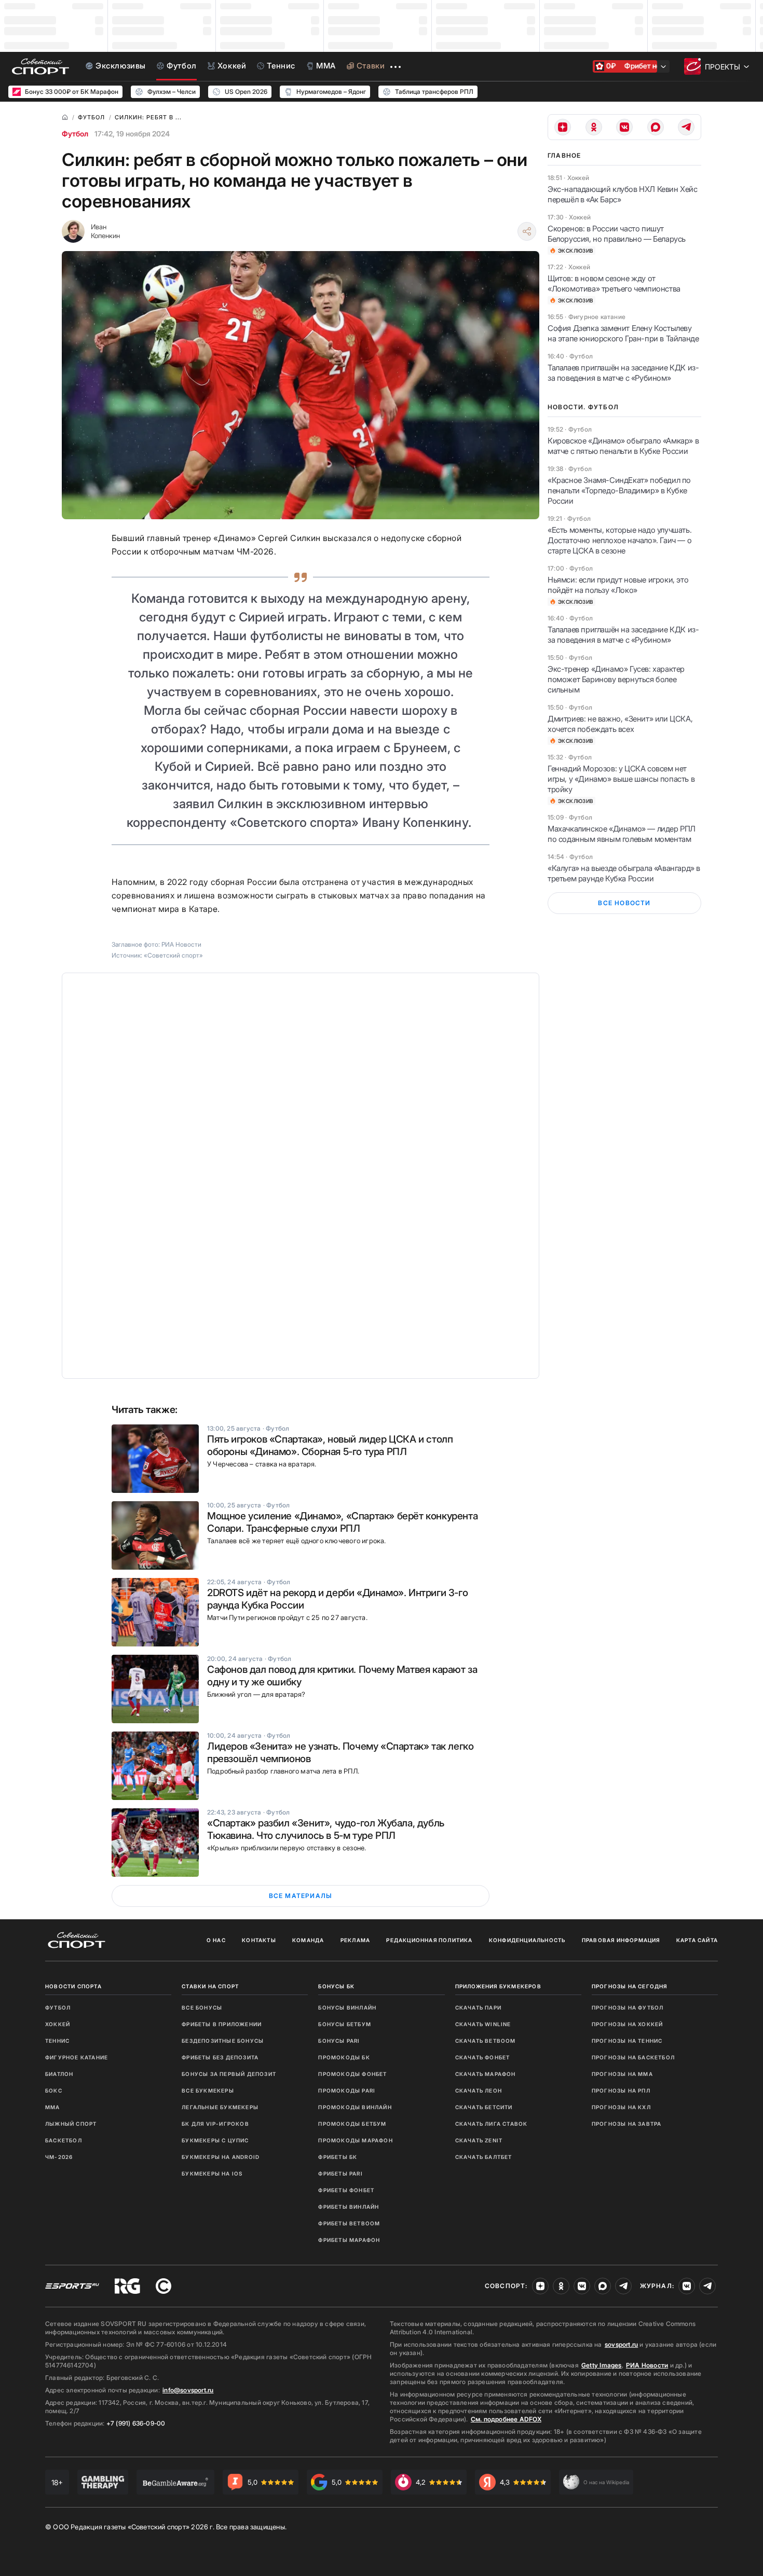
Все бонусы (202, 2007)
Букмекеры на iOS (212, 2173)
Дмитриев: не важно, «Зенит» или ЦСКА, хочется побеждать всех (620, 724)
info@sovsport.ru (188, 2390)
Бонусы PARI (339, 2041)
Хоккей (58, 2024)
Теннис (57, 2041)
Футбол (75, 134)
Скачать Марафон (486, 2074)
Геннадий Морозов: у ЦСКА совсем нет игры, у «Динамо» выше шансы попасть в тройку (621, 779)
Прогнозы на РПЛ (621, 2090)
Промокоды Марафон (355, 2140)
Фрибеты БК (338, 2157)
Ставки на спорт (210, 1986)
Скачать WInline (483, 2024)
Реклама (355, 1940)
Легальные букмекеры (220, 2107)
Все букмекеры (208, 2090)
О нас (216, 1940)
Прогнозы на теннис (627, 2041)
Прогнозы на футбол (628, 2007)
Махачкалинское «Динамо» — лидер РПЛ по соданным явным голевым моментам (622, 834)
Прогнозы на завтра (627, 2124)
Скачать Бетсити (484, 2107)
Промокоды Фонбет (352, 2074)
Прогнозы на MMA (622, 2074)
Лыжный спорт (71, 2124)
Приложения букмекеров (498, 1986)
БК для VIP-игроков (215, 2124)
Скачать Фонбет (483, 2057)
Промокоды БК (344, 2057)
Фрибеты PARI (340, 2173)
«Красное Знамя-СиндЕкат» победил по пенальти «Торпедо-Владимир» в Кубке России (619, 490)
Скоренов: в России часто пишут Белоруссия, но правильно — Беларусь (617, 234)
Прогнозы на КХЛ (621, 2107)
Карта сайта (697, 1940)
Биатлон (59, 2074)
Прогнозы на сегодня (630, 1986)
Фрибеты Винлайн (349, 2207)
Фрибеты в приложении (222, 2024)
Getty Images (602, 2365)
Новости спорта (73, 1986)
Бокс (54, 2090)
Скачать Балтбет (484, 2157)
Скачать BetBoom (486, 2041)
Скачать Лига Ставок (492, 2124)
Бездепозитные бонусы (223, 2041)
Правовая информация (621, 1940)
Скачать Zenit (479, 2140)
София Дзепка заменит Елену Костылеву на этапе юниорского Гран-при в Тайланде (623, 333)
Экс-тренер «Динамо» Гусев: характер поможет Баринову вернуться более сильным (616, 679)
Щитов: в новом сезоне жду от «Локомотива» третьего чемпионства (614, 283)
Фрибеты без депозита (220, 2057)
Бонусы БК (336, 1986)
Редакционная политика (429, 1940)
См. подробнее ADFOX (506, 2419)
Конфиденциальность (527, 1940)
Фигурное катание (77, 2057)
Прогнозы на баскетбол (633, 2057)
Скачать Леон (479, 2090)
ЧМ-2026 (59, 2157)
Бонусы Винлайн (347, 2007)
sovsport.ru (621, 2344)
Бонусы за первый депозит (229, 2074)
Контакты (259, 1940)
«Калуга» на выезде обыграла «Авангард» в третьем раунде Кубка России (624, 873)
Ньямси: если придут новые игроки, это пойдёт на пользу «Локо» (618, 585)
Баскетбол (64, 2140)
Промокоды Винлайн (355, 2107)
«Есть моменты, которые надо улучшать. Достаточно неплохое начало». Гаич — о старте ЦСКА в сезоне (619, 540)
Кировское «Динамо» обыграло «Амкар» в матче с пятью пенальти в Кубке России (623, 446)
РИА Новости (647, 2365)
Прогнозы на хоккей (628, 2024)
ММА (53, 2107)
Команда (308, 1940)
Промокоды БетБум (352, 2124)
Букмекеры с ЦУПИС (215, 2140)
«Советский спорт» (173, 955)
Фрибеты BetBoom (349, 2223)
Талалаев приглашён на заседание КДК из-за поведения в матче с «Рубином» (623, 373)
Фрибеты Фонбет (346, 2190)
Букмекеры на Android (221, 2157)
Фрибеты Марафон (349, 2240)
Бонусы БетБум (345, 2024)
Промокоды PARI (347, 2090)
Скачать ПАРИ (478, 2007)
